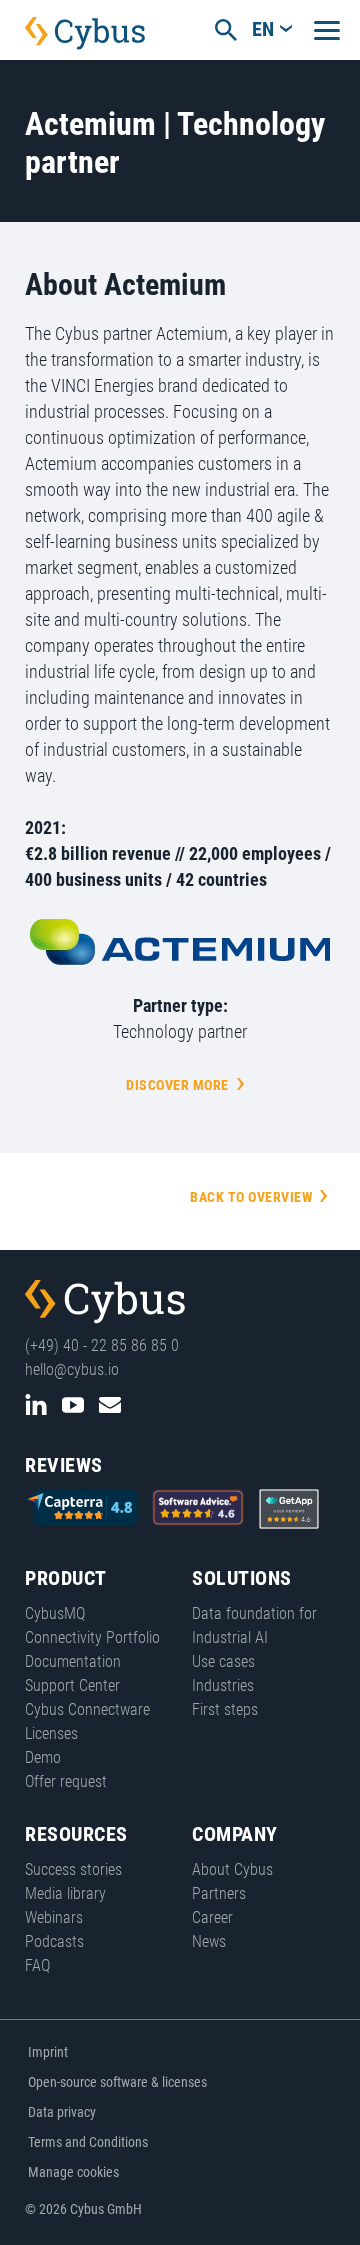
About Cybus (232, 1869)
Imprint (48, 2052)
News (209, 1941)
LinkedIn (36, 1405)
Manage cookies (73, 2172)
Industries (223, 1685)
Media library (65, 1893)
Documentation (73, 1661)
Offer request (66, 1781)
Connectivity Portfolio (92, 1637)
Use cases (223, 1661)
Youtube (73, 1405)
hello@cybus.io (72, 1369)
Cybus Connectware (105, 1302)
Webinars (54, 1917)
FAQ (37, 1965)
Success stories (73, 1869)
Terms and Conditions (88, 2142)
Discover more (177, 1085)
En (263, 29)
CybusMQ (55, 1613)
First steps (225, 1709)
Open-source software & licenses (117, 2082)
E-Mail (110, 1405)
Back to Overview (251, 1197)
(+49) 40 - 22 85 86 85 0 (102, 1345)
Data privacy (62, 2112)
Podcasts (54, 1941)
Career (212, 1917)
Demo (43, 1757)
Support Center (72, 1685)
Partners (219, 1893)
